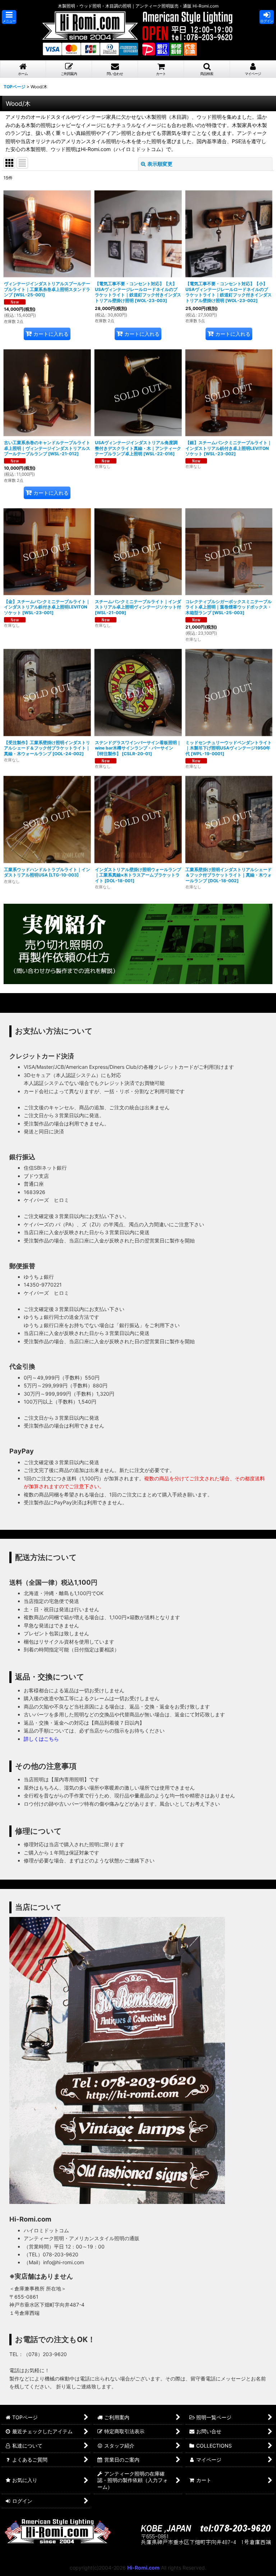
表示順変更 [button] (160, 164)
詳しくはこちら (41, 1739)
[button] (9, 17)
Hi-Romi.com (143, 2568)
